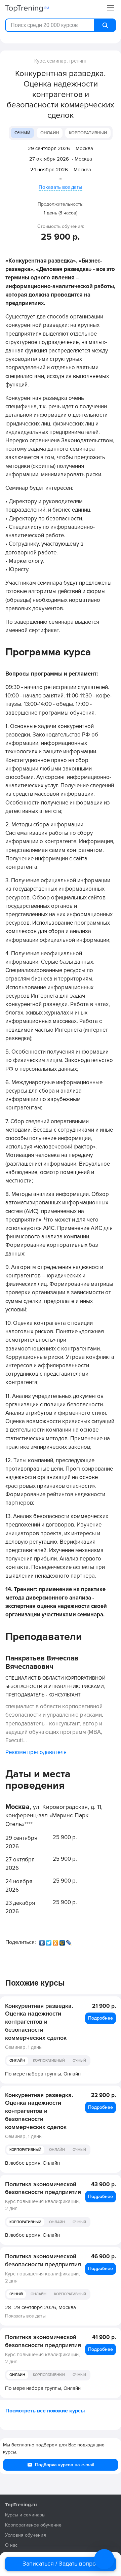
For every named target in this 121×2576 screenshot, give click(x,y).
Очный (22, 133)
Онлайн (50, 133)
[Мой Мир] (63, 1941)
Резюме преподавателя (36, 1752)
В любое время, (32, 2163)
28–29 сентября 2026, (41, 2307)
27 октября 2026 (49, 159)
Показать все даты (61, 187)
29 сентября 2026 (49, 148)
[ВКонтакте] (43, 1941)
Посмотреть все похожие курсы (45, 2411)
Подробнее (100, 2018)
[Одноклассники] (56, 1941)
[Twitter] (49, 1941)
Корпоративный (88, 133)
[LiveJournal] (70, 1941)
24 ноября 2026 (49, 170)
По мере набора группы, (43, 2074)
